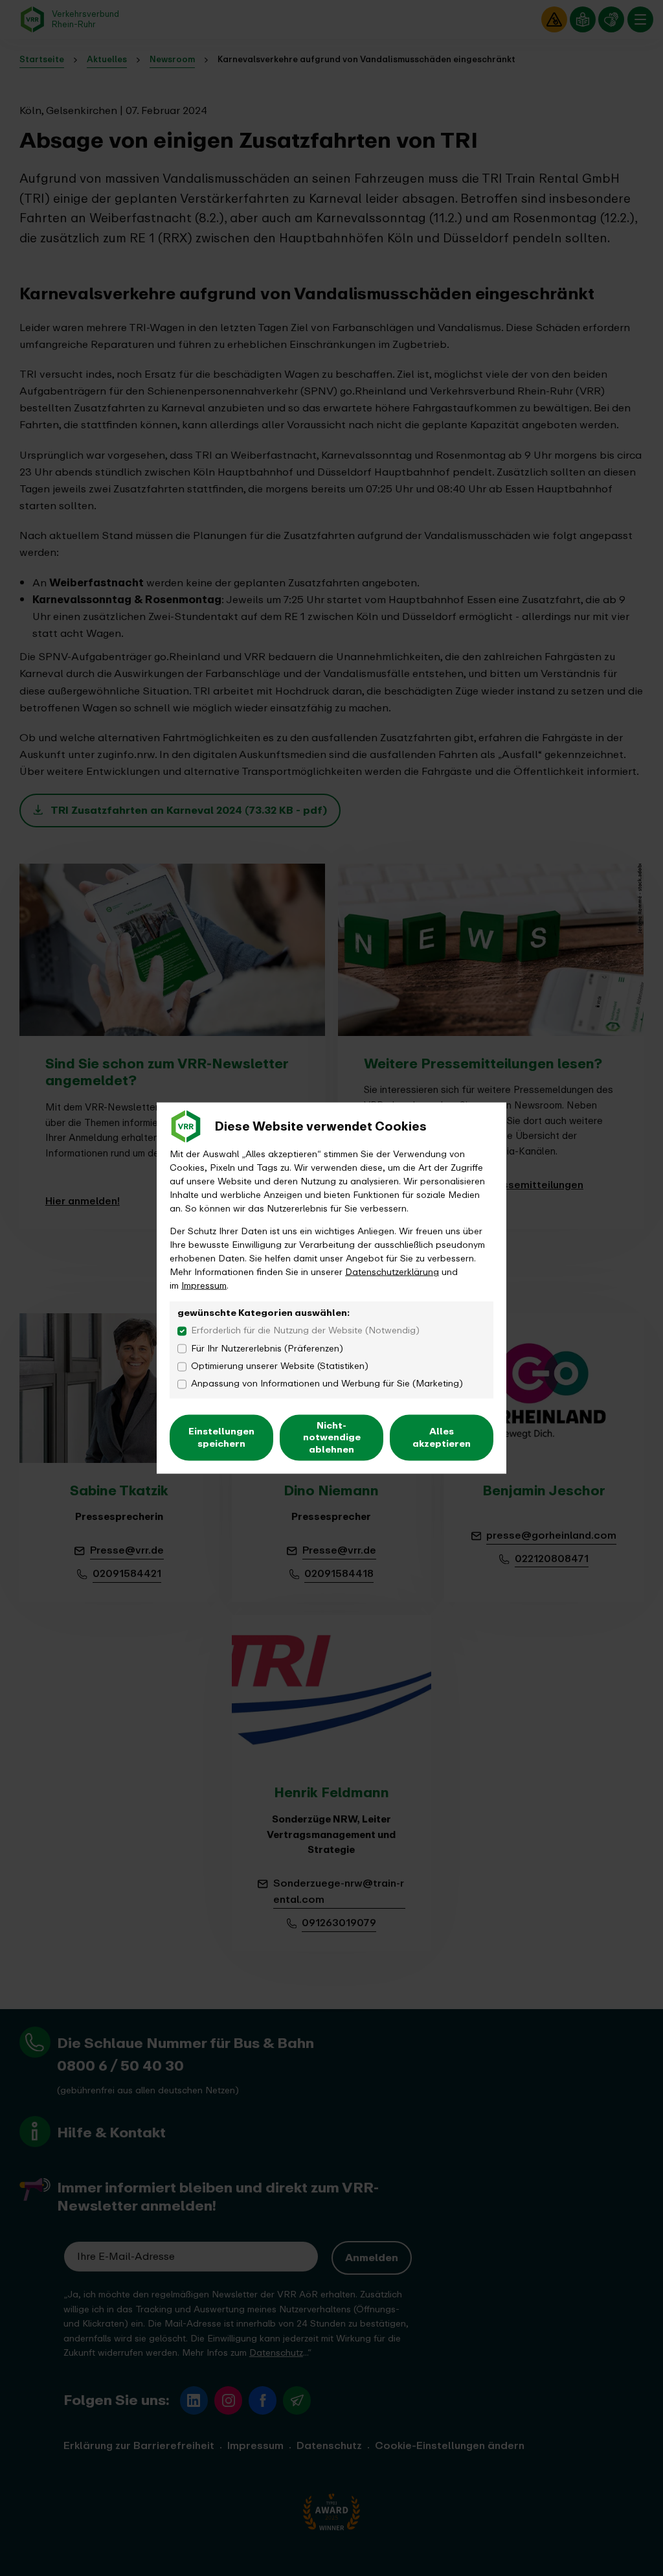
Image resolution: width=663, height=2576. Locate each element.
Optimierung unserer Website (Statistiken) (280, 1365)
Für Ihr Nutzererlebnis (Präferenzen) (267, 1348)
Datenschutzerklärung (392, 1271)
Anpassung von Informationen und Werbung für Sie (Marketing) (327, 1384)
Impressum (204, 1285)
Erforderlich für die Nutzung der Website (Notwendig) (305, 1330)
